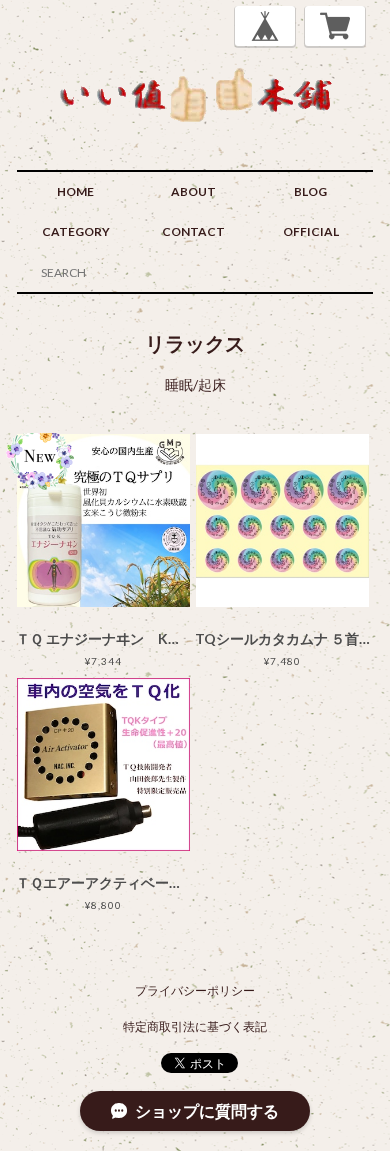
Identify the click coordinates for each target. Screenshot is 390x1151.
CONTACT (193, 231)
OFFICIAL (311, 231)
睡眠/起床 (195, 384)
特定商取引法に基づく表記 (195, 1026)
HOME (75, 191)
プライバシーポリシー (195, 990)
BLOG (310, 191)
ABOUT (193, 191)
